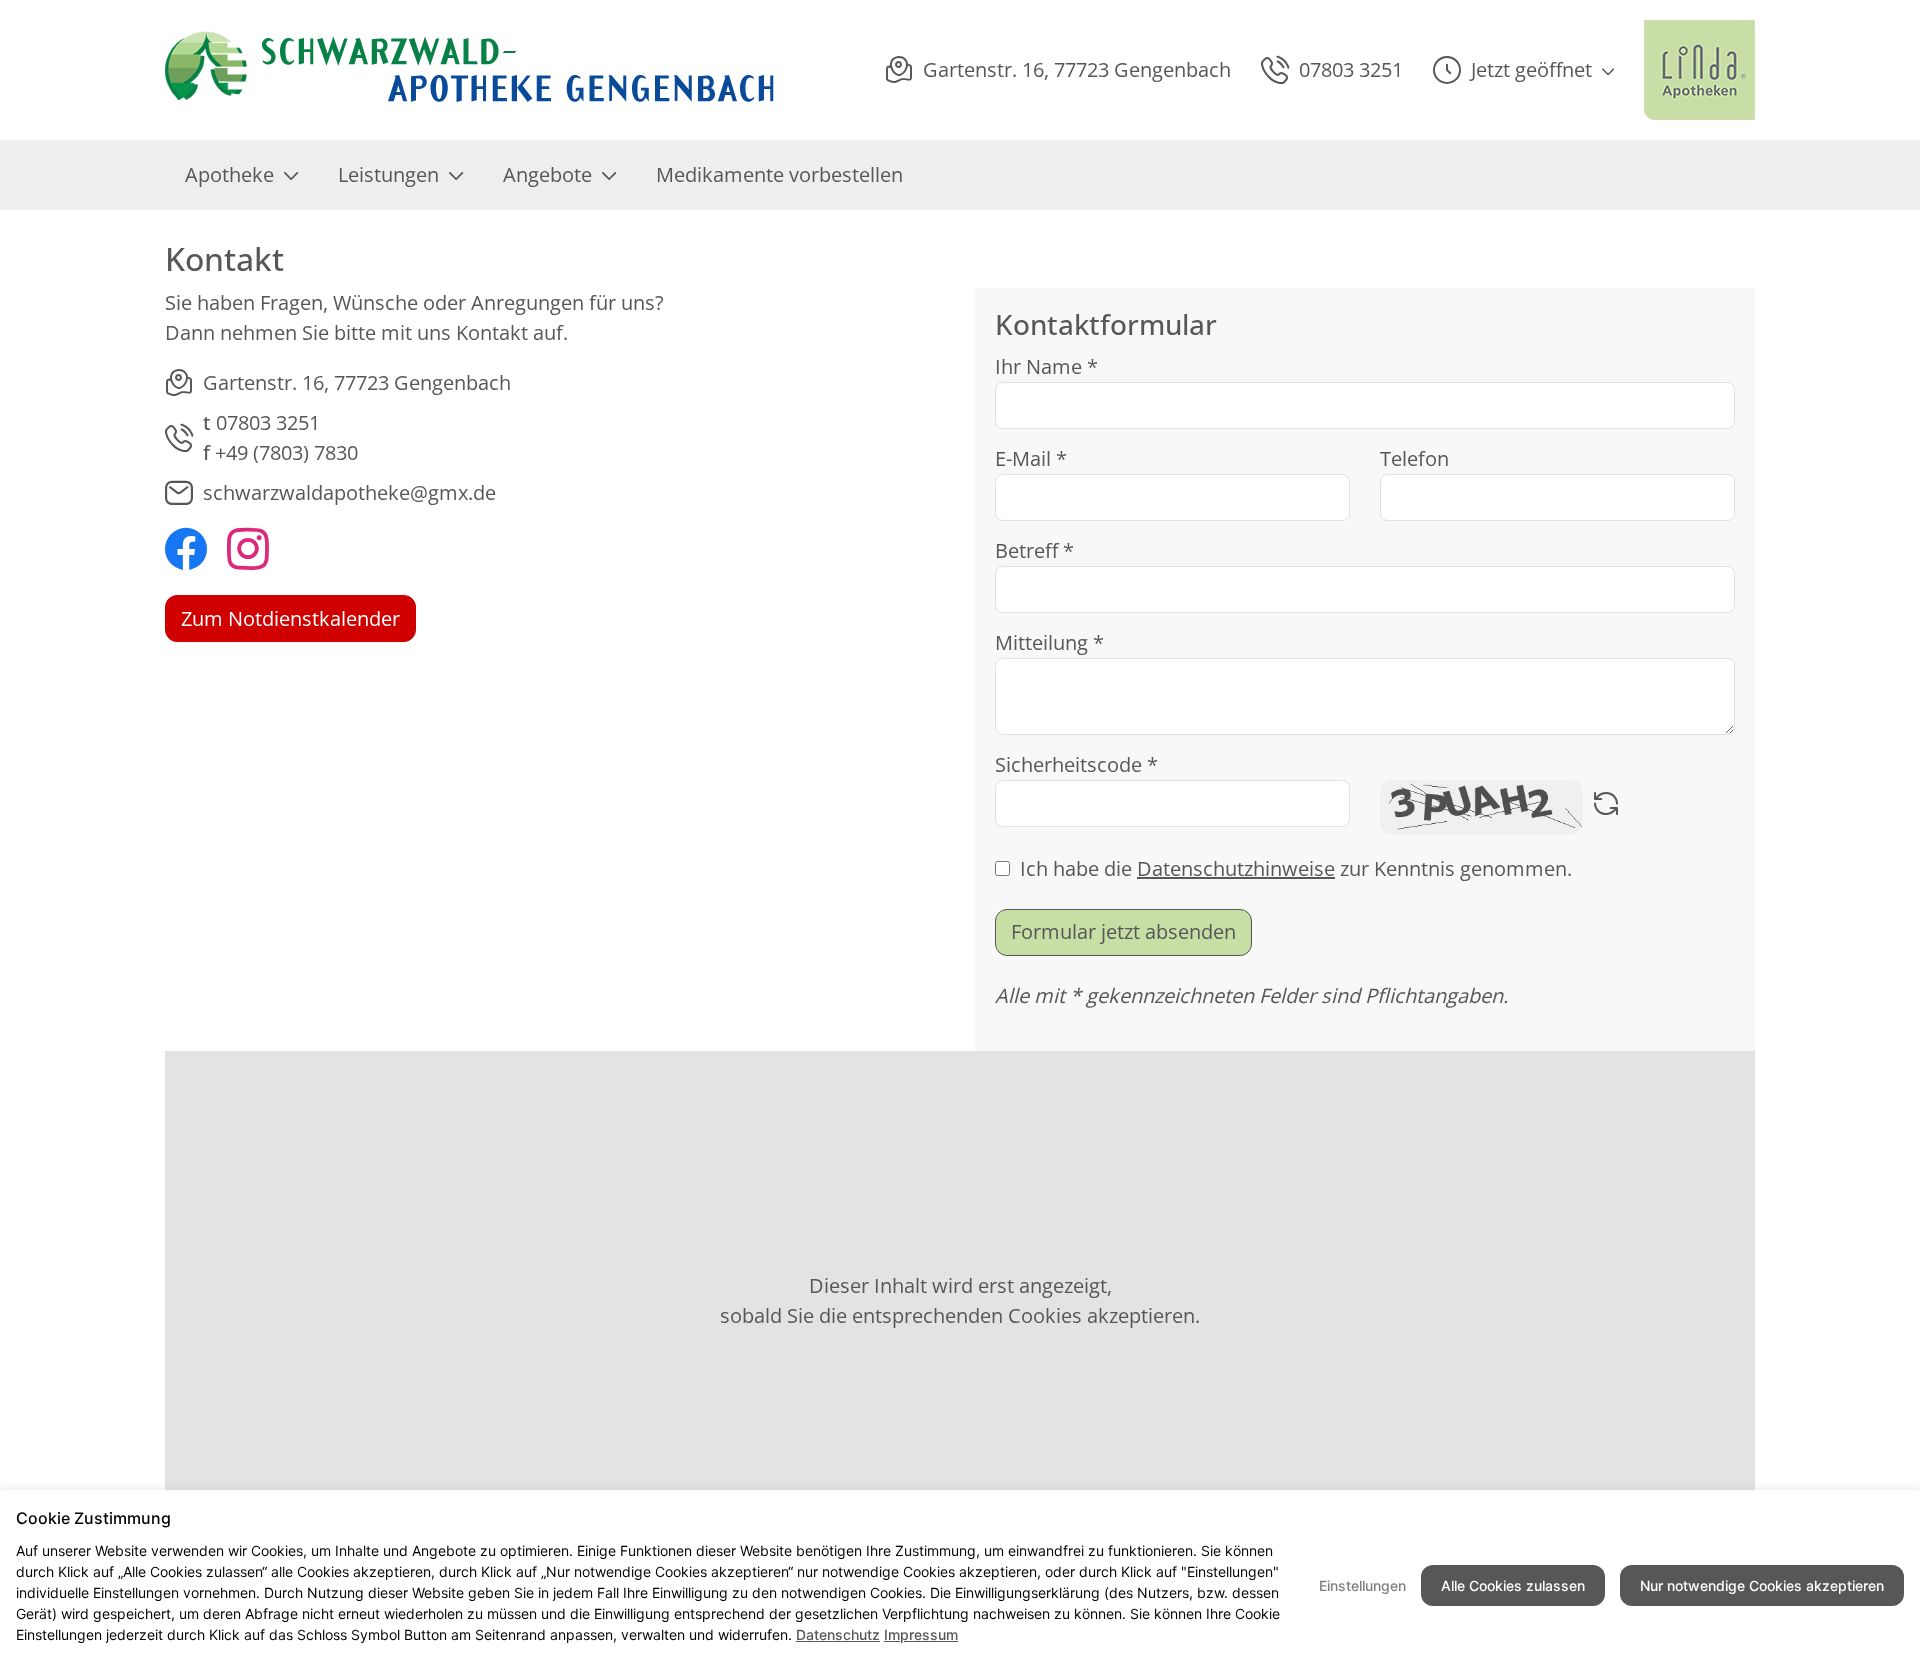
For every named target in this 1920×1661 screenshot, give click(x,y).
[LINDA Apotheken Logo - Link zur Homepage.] (1699, 70)
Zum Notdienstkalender (290, 618)
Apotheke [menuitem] (229, 174)
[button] (1523, 70)
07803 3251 (268, 422)
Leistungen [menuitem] (388, 174)
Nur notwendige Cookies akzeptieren (1762, 1585)
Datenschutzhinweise (1236, 868)
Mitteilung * (1049, 642)
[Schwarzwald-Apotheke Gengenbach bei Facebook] (186, 551)
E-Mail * (1031, 458)
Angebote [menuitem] (547, 174)
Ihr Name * (1046, 366)
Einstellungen (1362, 1585)
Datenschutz (838, 1634)
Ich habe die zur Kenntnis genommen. (1296, 868)
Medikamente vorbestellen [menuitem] (779, 174)
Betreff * (1034, 550)
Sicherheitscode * (1076, 764)
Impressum (921, 1634)
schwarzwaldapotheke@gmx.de (349, 492)
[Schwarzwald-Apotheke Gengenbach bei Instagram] (248, 551)
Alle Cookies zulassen (1513, 1585)
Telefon (1414, 458)
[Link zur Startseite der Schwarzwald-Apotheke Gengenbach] (471, 70)
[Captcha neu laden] (1606, 807)
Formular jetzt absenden (1123, 931)
